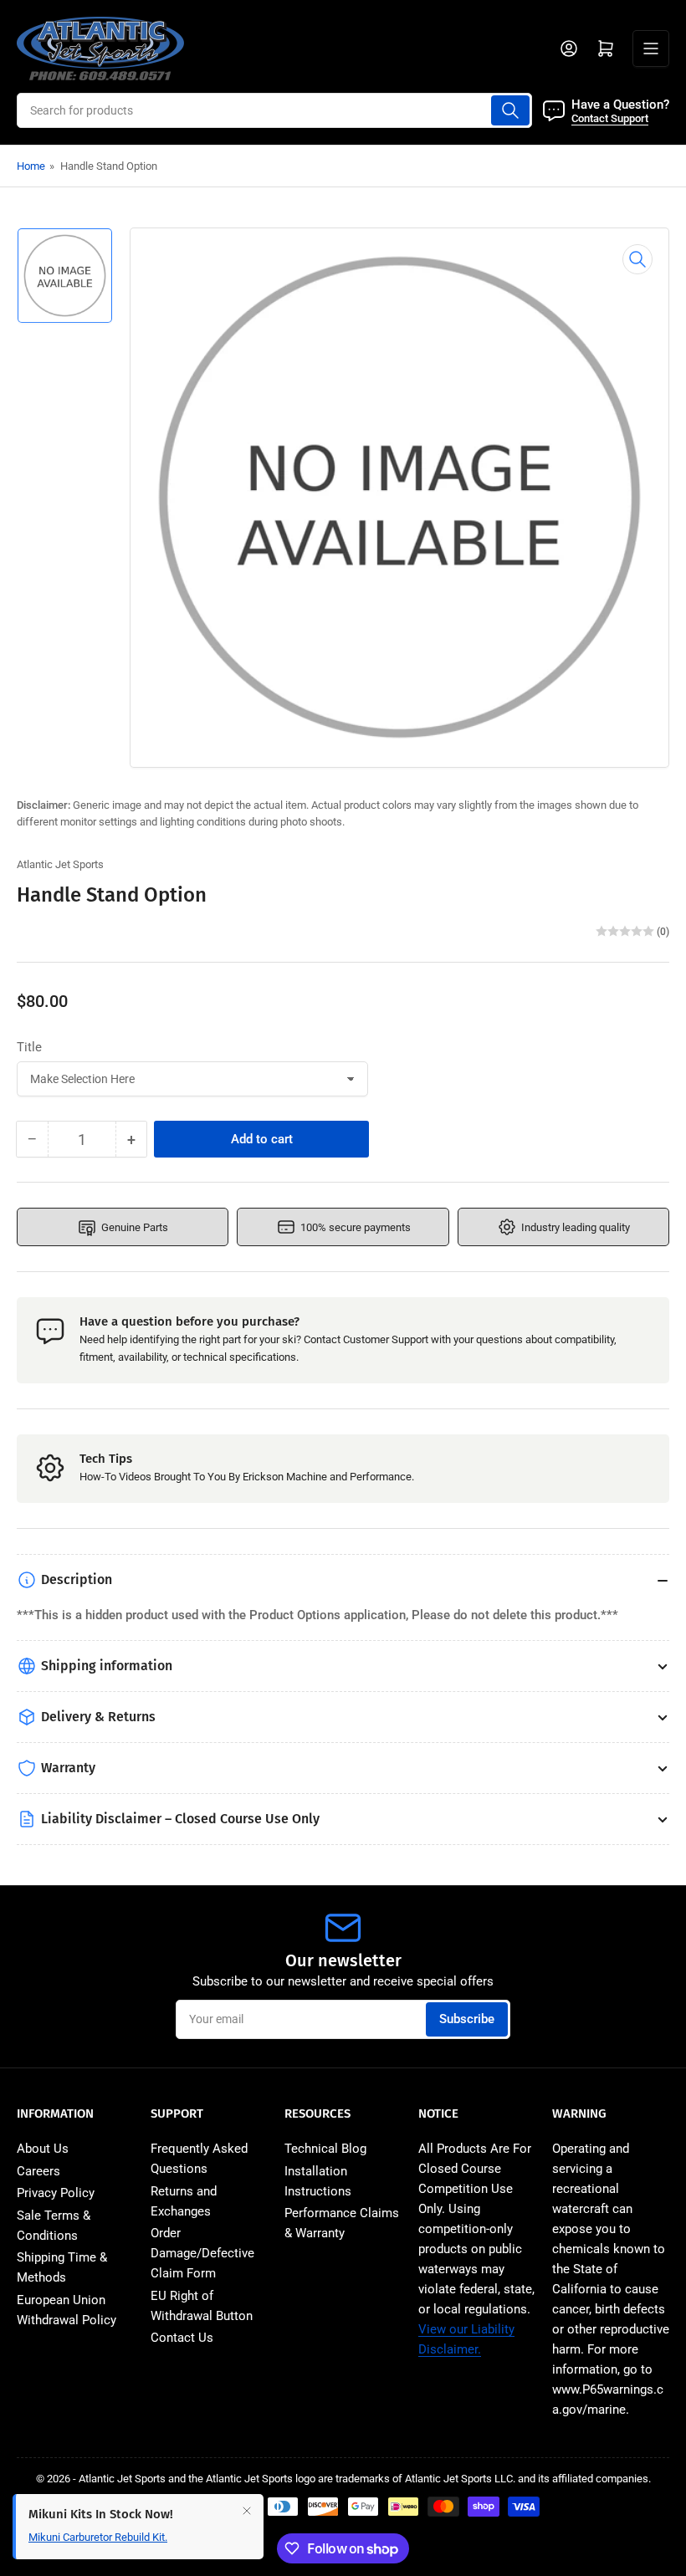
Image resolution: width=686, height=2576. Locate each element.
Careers (38, 2171)
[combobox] (274, 110)
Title (29, 1047)
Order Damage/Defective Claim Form (202, 2253)
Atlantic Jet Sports (60, 864)
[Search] (510, 110)
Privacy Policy (56, 2193)
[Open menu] (651, 49)
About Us (43, 2149)
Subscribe (467, 2019)
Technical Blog (325, 2149)
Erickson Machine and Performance (327, 1477)
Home (31, 166)
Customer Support (386, 1339)
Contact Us (182, 2338)
